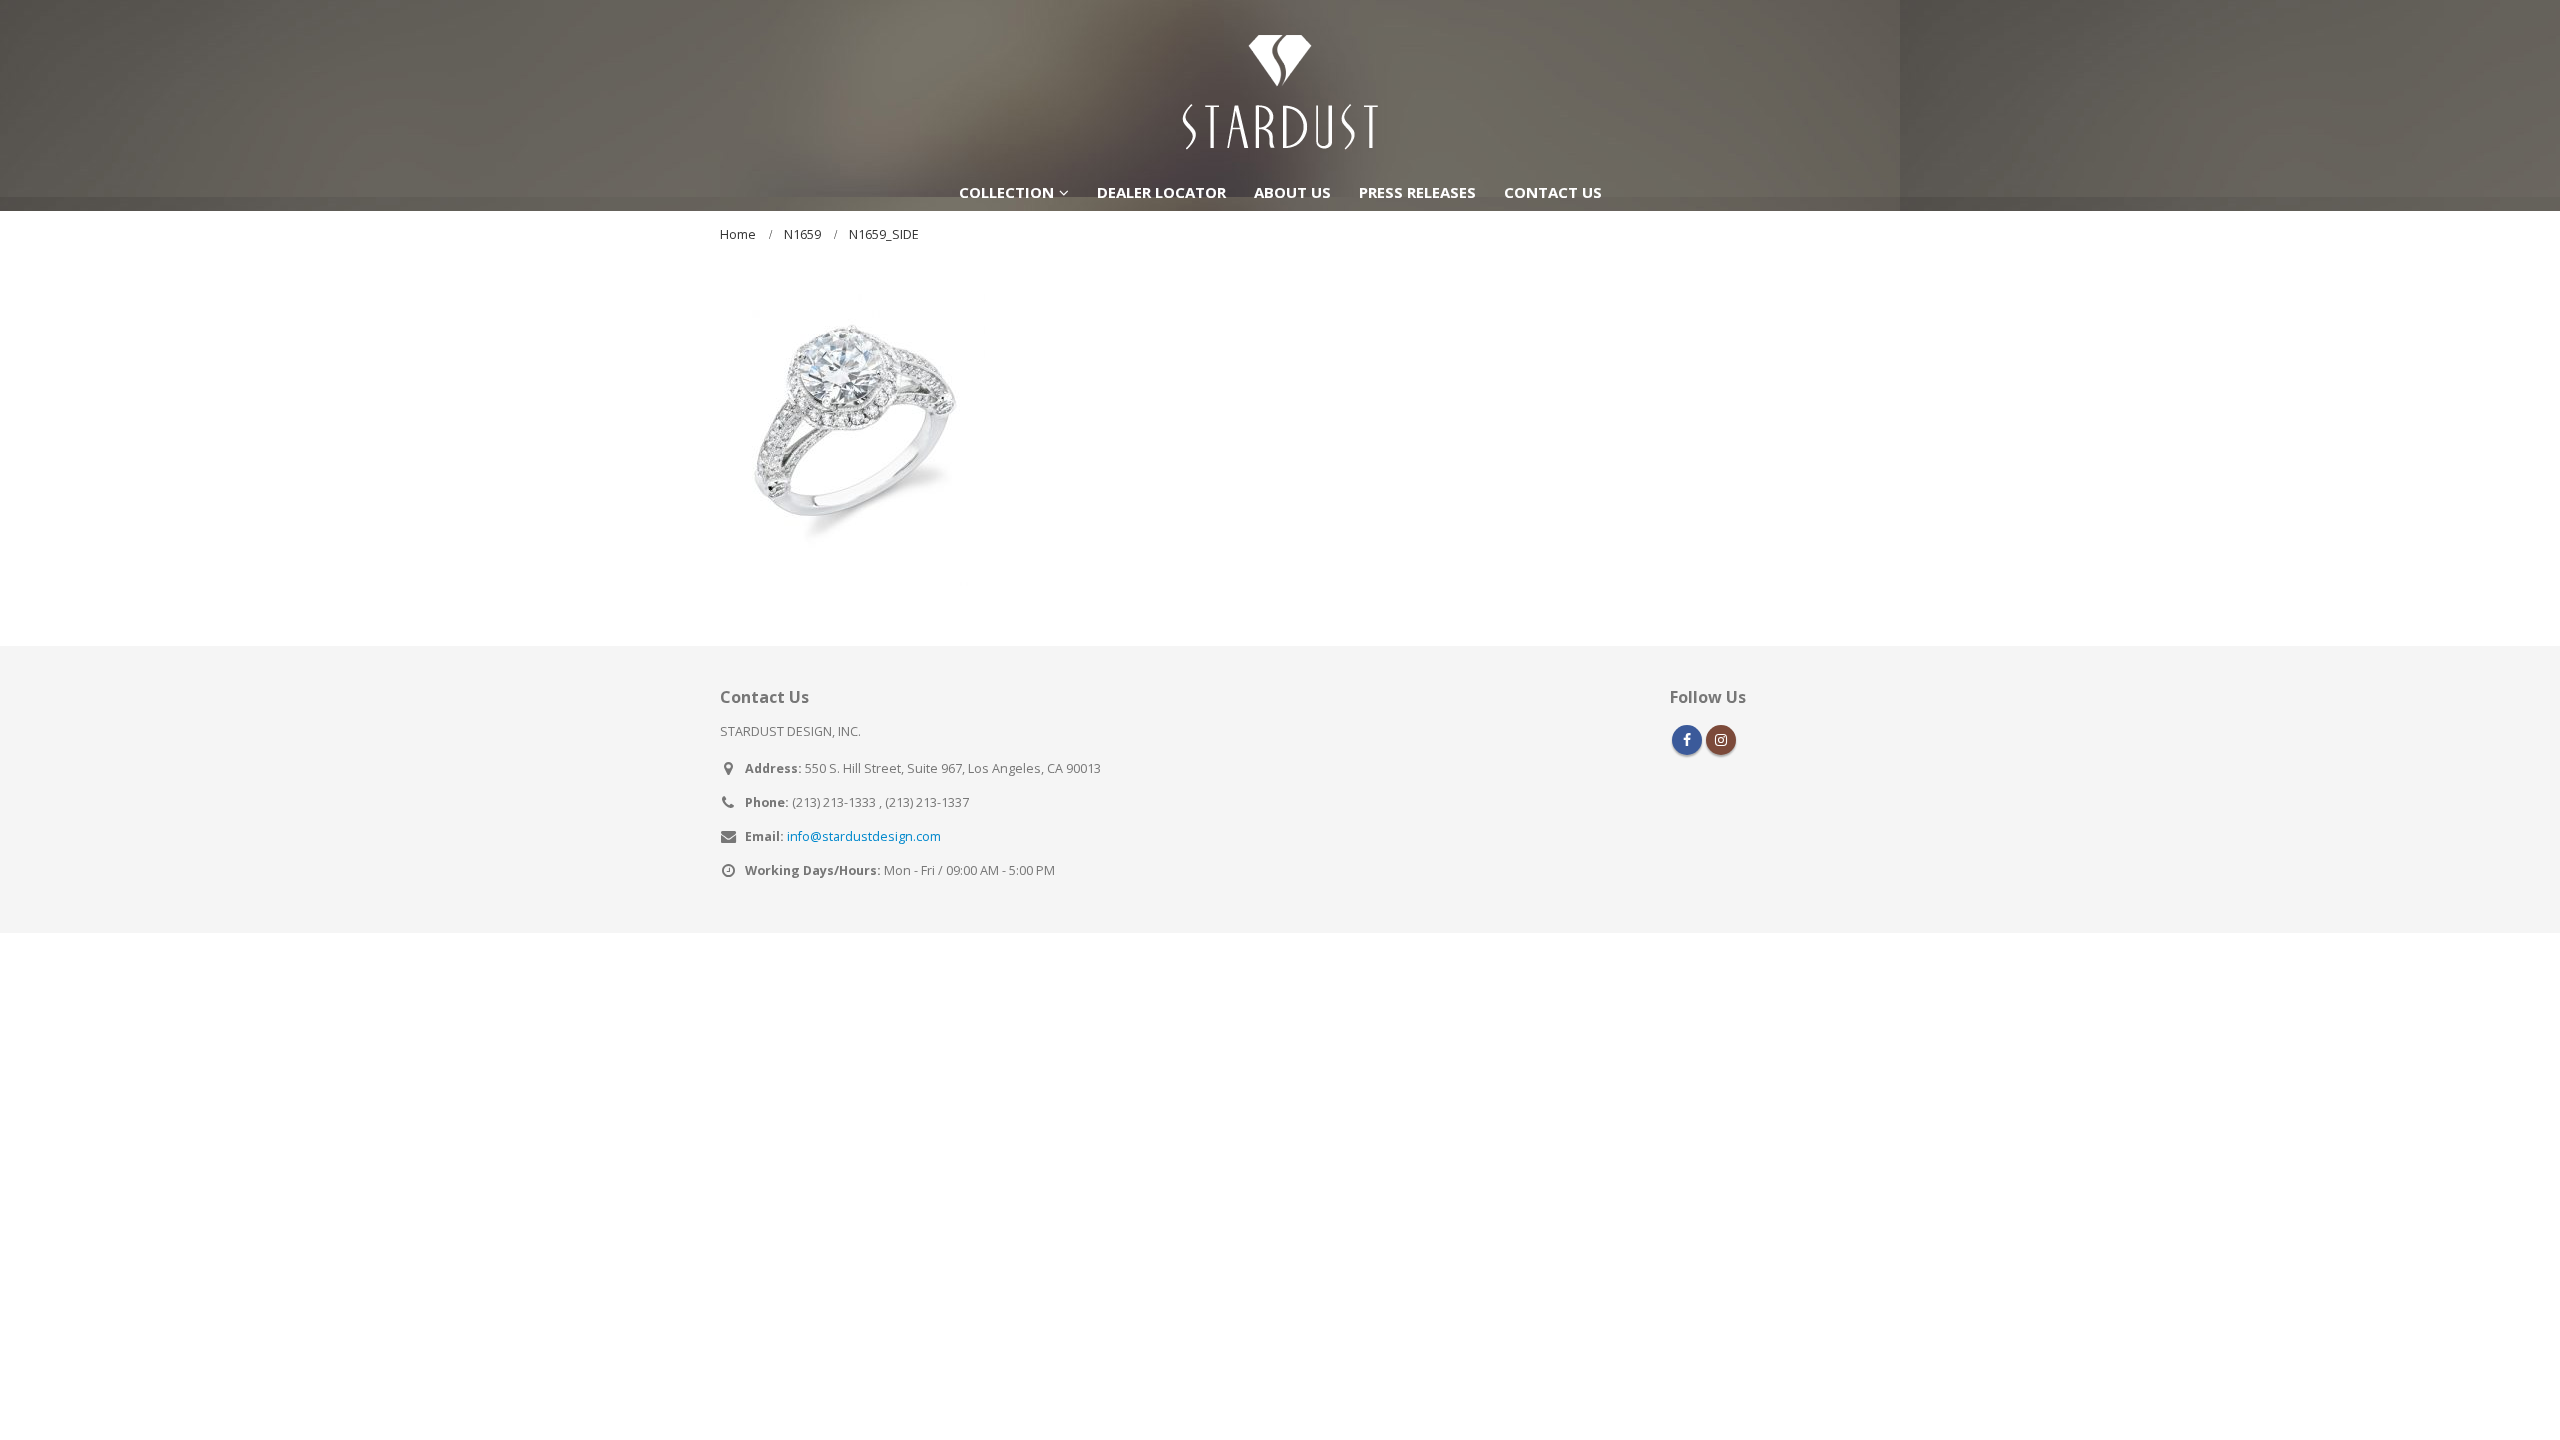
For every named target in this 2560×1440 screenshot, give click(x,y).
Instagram (1721, 740)
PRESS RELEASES (1417, 192)
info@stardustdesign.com (864, 836)
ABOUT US (1292, 192)
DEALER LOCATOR (1161, 192)
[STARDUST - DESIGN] (1280, 86)
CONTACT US (1553, 192)
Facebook (1687, 740)
